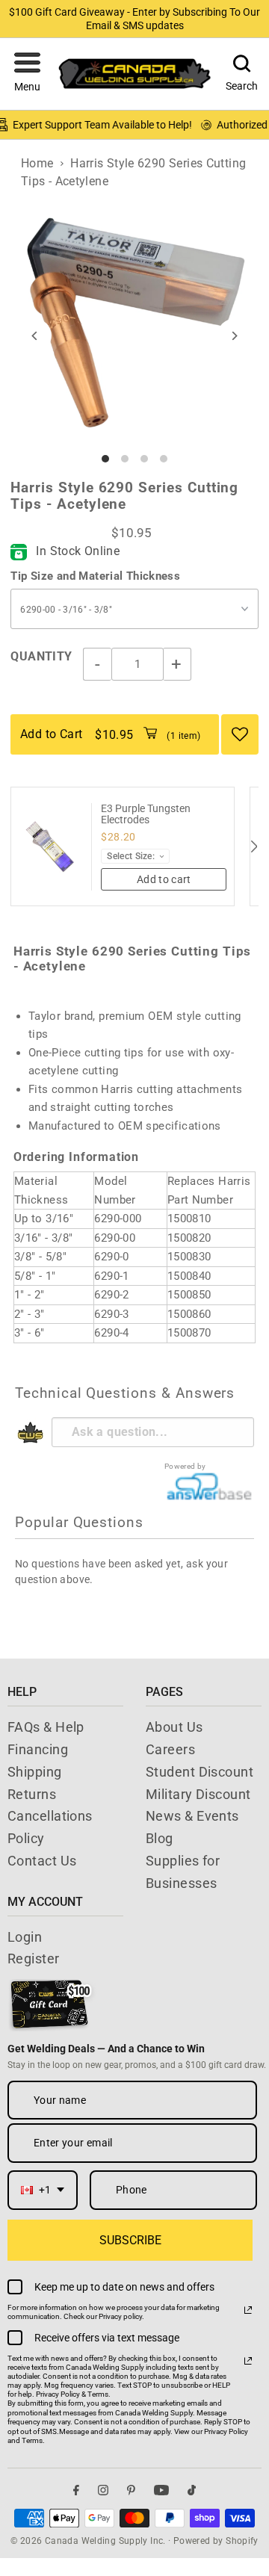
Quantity (41, 656)
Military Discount (198, 1794)
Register (34, 1959)
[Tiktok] (192, 2490)
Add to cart (164, 879)
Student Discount (200, 1772)
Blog (160, 1838)
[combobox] (43, 2190)
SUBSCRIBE (130, 2240)
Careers (170, 1749)
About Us (174, 1727)
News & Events (192, 1816)
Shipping (35, 1772)
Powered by (185, 1466)
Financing (38, 1749)
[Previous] (35, 336)
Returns (32, 1794)
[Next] (234, 336)
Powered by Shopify (216, 2541)
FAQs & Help (46, 1727)
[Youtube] (161, 2490)
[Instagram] (103, 2490)
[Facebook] (76, 2490)
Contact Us (42, 1861)
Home (37, 163)
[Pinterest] (131, 2490)
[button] (27, 74)
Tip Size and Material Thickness (95, 576)
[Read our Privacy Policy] (248, 2310)
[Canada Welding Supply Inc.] (134, 74)
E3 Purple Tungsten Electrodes (146, 814)
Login (25, 1937)
